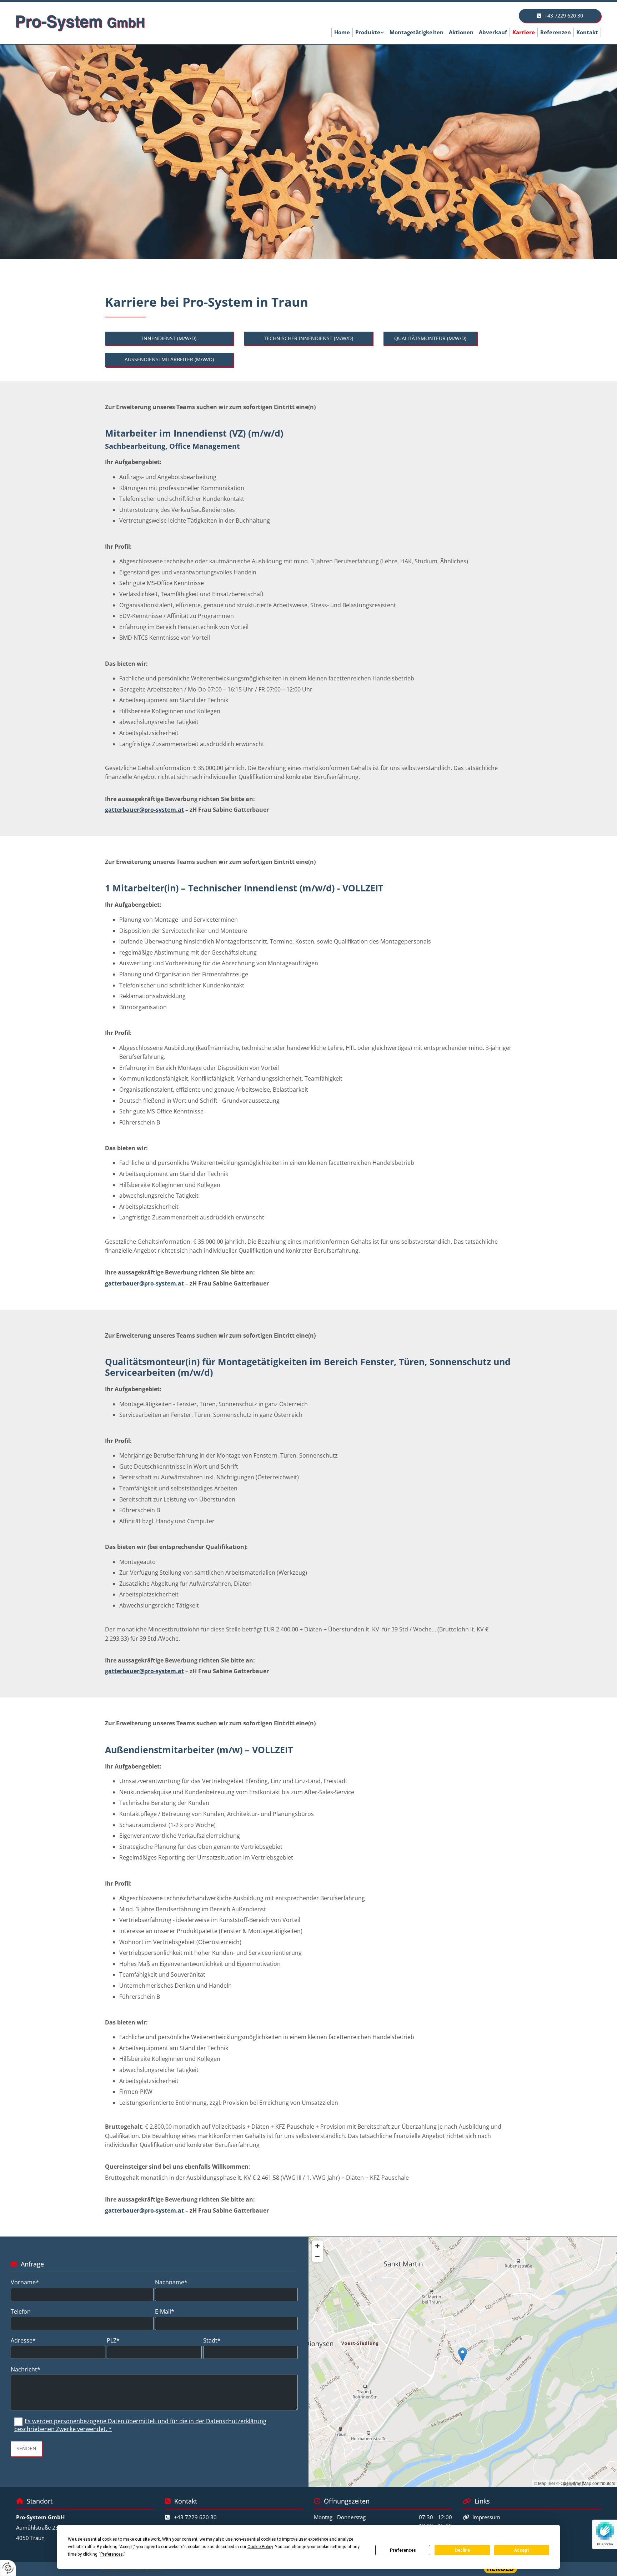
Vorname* (25, 2282)
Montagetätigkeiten (417, 32)
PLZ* (113, 2341)
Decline (462, 2550)
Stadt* (212, 2341)
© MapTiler (545, 2483)
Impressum (486, 2517)
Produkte (368, 32)
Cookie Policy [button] (260, 2547)
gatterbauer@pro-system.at (144, 810)
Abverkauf (493, 32)
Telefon (21, 2312)
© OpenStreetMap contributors (586, 2483)
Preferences (403, 2550)
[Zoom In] (317, 2246)
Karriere (524, 32)
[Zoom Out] (317, 2256)
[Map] (463, 2362)
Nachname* (171, 2282)
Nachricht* (26, 2369)
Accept (522, 2550)
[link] (370, 32)
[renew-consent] (8, 2568)
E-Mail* (165, 2312)
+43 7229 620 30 (195, 2517)
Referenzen (556, 32)
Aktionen (461, 32)
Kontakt (587, 32)
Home (342, 32)
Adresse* (23, 2341)
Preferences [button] (112, 2554)
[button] (560, 16)
